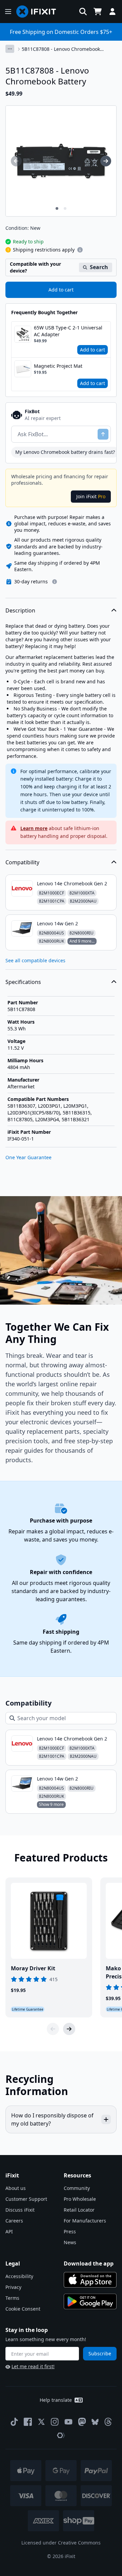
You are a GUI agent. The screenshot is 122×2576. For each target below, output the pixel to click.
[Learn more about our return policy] (55, 582)
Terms (12, 2298)
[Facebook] (28, 2422)
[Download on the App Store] (90, 2280)
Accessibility (19, 2276)
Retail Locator (79, 2210)
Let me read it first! (33, 2366)
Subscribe (100, 2353)
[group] (16, 161)
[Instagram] (55, 2422)
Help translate (56, 2400)
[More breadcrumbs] (10, 49)
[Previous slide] (53, 2029)
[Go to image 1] (57, 208)
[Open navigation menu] (8, 12)
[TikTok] (14, 2422)
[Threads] (108, 2422)
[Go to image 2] (65, 208)
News (70, 2242)
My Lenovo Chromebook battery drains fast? (65, 452)
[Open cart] (98, 12)
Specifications (23, 982)
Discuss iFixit (20, 2210)
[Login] (113, 12)
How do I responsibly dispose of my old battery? (52, 2119)
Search (99, 267)
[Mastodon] (82, 2422)
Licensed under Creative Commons (61, 2543)
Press (70, 2231)
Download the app (89, 2263)
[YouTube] (68, 2422)
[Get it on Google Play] (90, 2301)
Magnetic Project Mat (58, 366)
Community (77, 2188)
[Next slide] (69, 2029)
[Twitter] (41, 2422)
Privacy (13, 2287)
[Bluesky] (95, 2422)
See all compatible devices (35, 960)
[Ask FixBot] (103, 434)
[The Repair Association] (61, 2435)
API (9, 2231)
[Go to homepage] (39, 12)
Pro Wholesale (80, 2199)
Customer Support (26, 2199)
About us (16, 2188)
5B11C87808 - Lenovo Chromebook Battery (61, 49)
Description (20, 610)
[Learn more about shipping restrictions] (80, 250)
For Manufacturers (85, 2221)
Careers (14, 2221)
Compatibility (22, 862)
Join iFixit (91, 496)
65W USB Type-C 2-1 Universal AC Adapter (68, 331)
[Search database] (83, 12)
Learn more (34, 828)
